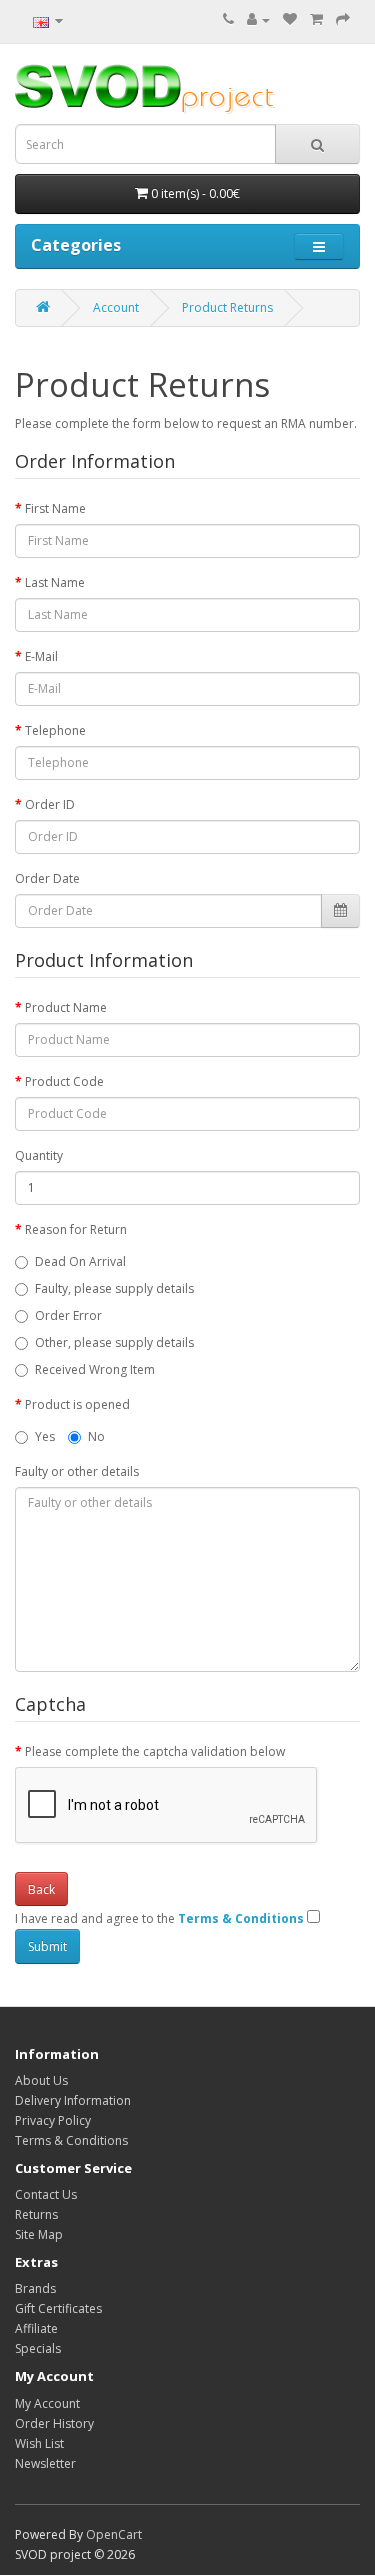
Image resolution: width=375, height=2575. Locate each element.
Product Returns (227, 307)
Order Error (68, 1315)
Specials (38, 2348)
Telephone (55, 730)
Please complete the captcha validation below (155, 1751)
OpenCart (114, 2534)
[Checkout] (343, 19)
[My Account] (258, 19)
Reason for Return (76, 1229)
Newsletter (45, 2463)
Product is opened (77, 1404)
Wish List (39, 2443)
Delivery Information (73, 2100)
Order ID (50, 804)
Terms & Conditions (71, 2140)
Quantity (39, 1155)
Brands (35, 2288)
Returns (36, 2214)
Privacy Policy (53, 2120)
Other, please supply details (114, 1342)
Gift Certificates (58, 2308)
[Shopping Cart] (316, 19)
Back (41, 1889)
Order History (54, 2423)
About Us (41, 2080)
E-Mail (41, 656)
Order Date (47, 878)
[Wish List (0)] (290, 19)
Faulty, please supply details (114, 1288)
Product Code (64, 1081)
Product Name (66, 1007)
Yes (45, 1436)
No (96, 1436)
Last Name (55, 582)
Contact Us (46, 2194)
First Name (55, 508)
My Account (47, 2403)
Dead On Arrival (80, 1261)
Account (116, 307)
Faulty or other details (77, 1471)
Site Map (39, 2234)
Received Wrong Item (95, 1369)
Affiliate (36, 2328)
